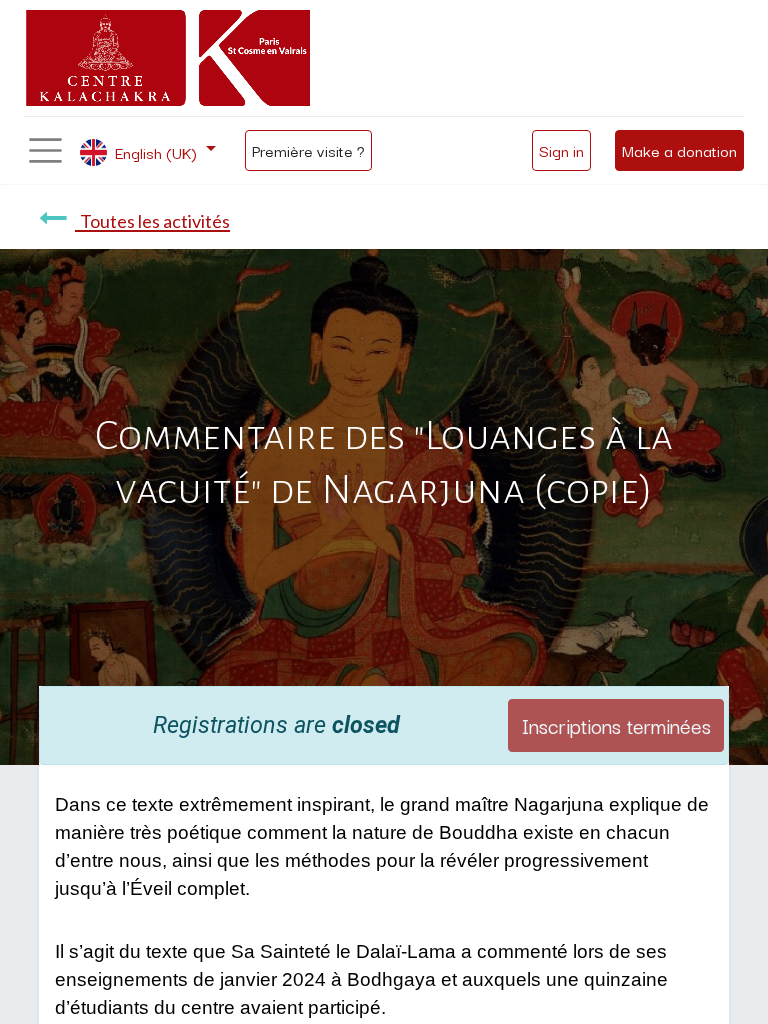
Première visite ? (308, 150)
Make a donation (679, 150)
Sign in (561, 150)
